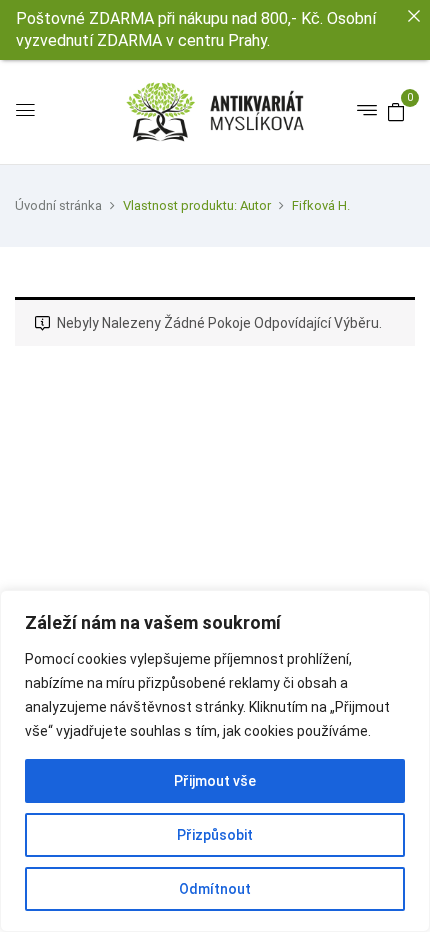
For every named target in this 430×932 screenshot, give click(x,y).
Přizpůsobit (215, 835)
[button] (396, 111)
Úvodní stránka (58, 205)
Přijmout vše (215, 781)
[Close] (414, 16)
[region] (215, 761)
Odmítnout (215, 889)
